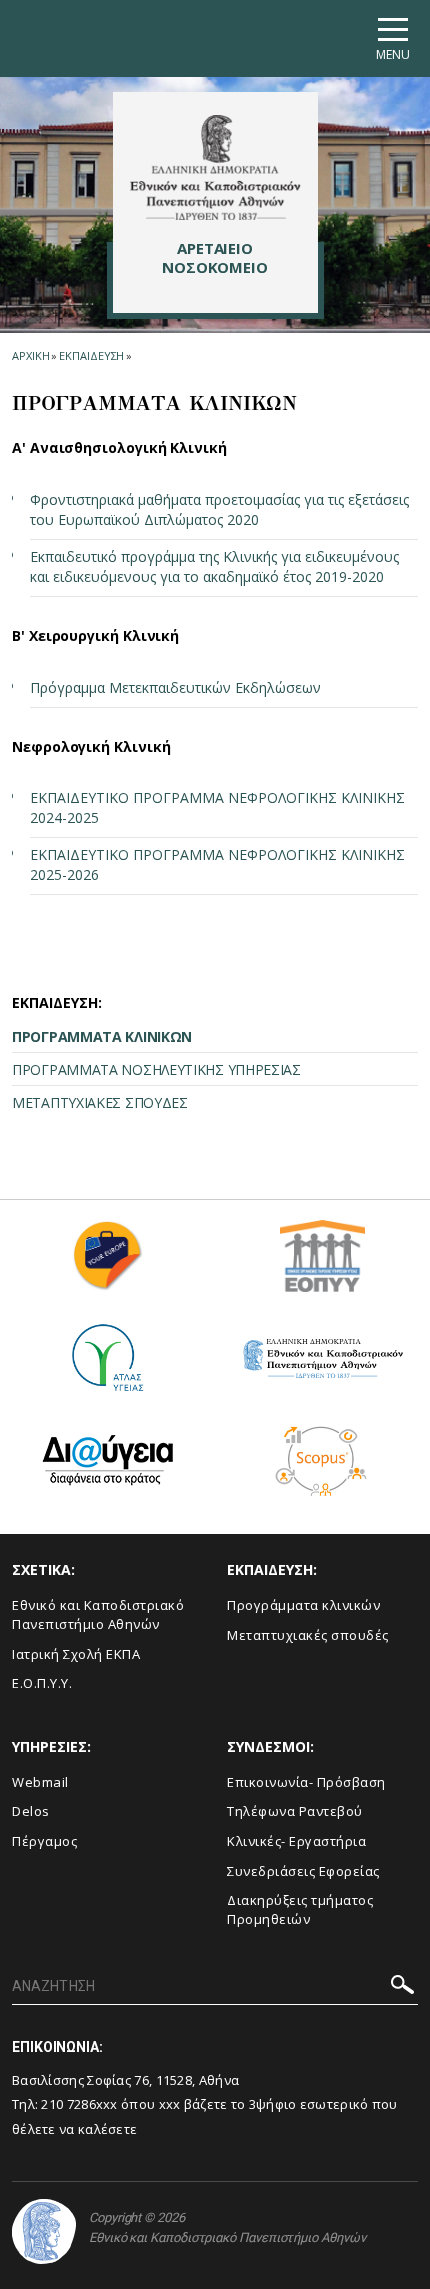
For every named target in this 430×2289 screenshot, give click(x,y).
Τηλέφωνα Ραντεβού (295, 1811)
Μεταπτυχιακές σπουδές (308, 1635)
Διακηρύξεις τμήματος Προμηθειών (300, 1909)
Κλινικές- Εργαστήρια (296, 1841)
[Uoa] (44, 2231)
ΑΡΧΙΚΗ (30, 355)
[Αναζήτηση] (402, 1987)
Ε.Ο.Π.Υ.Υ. (42, 1683)
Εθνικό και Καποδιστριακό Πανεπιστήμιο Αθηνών (98, 1614)
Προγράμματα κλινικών (303, 1605)
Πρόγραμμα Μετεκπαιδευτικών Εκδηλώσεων (175, 687)
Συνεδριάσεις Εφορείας (303, 1871)
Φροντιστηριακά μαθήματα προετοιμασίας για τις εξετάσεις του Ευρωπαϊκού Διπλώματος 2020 (219, 509)
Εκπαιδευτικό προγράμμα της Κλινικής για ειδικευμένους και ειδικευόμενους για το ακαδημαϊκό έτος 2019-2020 (214, 566)
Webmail (40, 1782)
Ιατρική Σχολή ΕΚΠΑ (76, 1654)
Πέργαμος (44, 1841)
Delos (31, 1811)
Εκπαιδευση (91, 355)
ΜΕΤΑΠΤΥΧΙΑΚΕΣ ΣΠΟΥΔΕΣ (100, 1102)
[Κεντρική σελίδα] (215, 167)
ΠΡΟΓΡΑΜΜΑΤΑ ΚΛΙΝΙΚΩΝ (102, 1036)
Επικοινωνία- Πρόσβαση (306, 1782)
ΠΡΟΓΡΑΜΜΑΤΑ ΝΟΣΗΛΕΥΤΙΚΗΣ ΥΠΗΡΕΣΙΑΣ (156, 1069)
